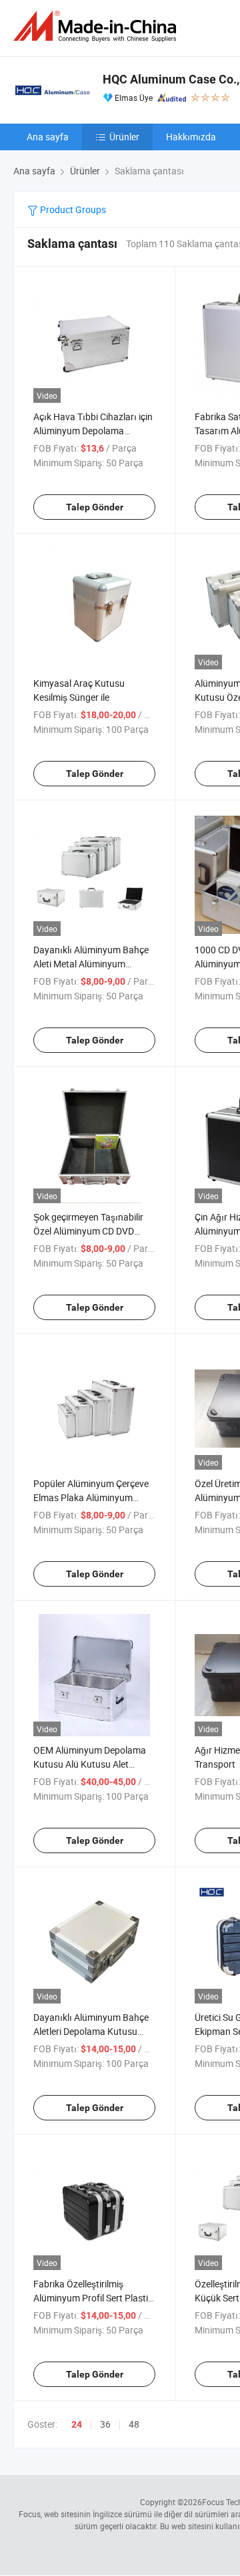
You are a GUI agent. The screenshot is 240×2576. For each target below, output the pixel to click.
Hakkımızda (191, 137)
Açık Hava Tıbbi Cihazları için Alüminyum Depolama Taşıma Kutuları (93, 431)
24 (77, 2424)
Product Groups (72, 209)
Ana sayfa (48, 137)
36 (105, 2424)
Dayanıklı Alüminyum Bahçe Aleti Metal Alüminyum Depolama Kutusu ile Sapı (91, 964)
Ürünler (124, 137)
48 (134, 2424)
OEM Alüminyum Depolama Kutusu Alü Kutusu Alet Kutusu (90, 1764)
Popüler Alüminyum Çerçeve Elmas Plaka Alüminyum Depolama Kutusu (91, 1497)
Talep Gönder (95, 507)
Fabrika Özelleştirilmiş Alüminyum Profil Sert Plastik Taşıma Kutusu (93, 2298)
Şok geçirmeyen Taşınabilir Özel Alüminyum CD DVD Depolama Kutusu (88, 1231)
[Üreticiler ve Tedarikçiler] (97, 26)
